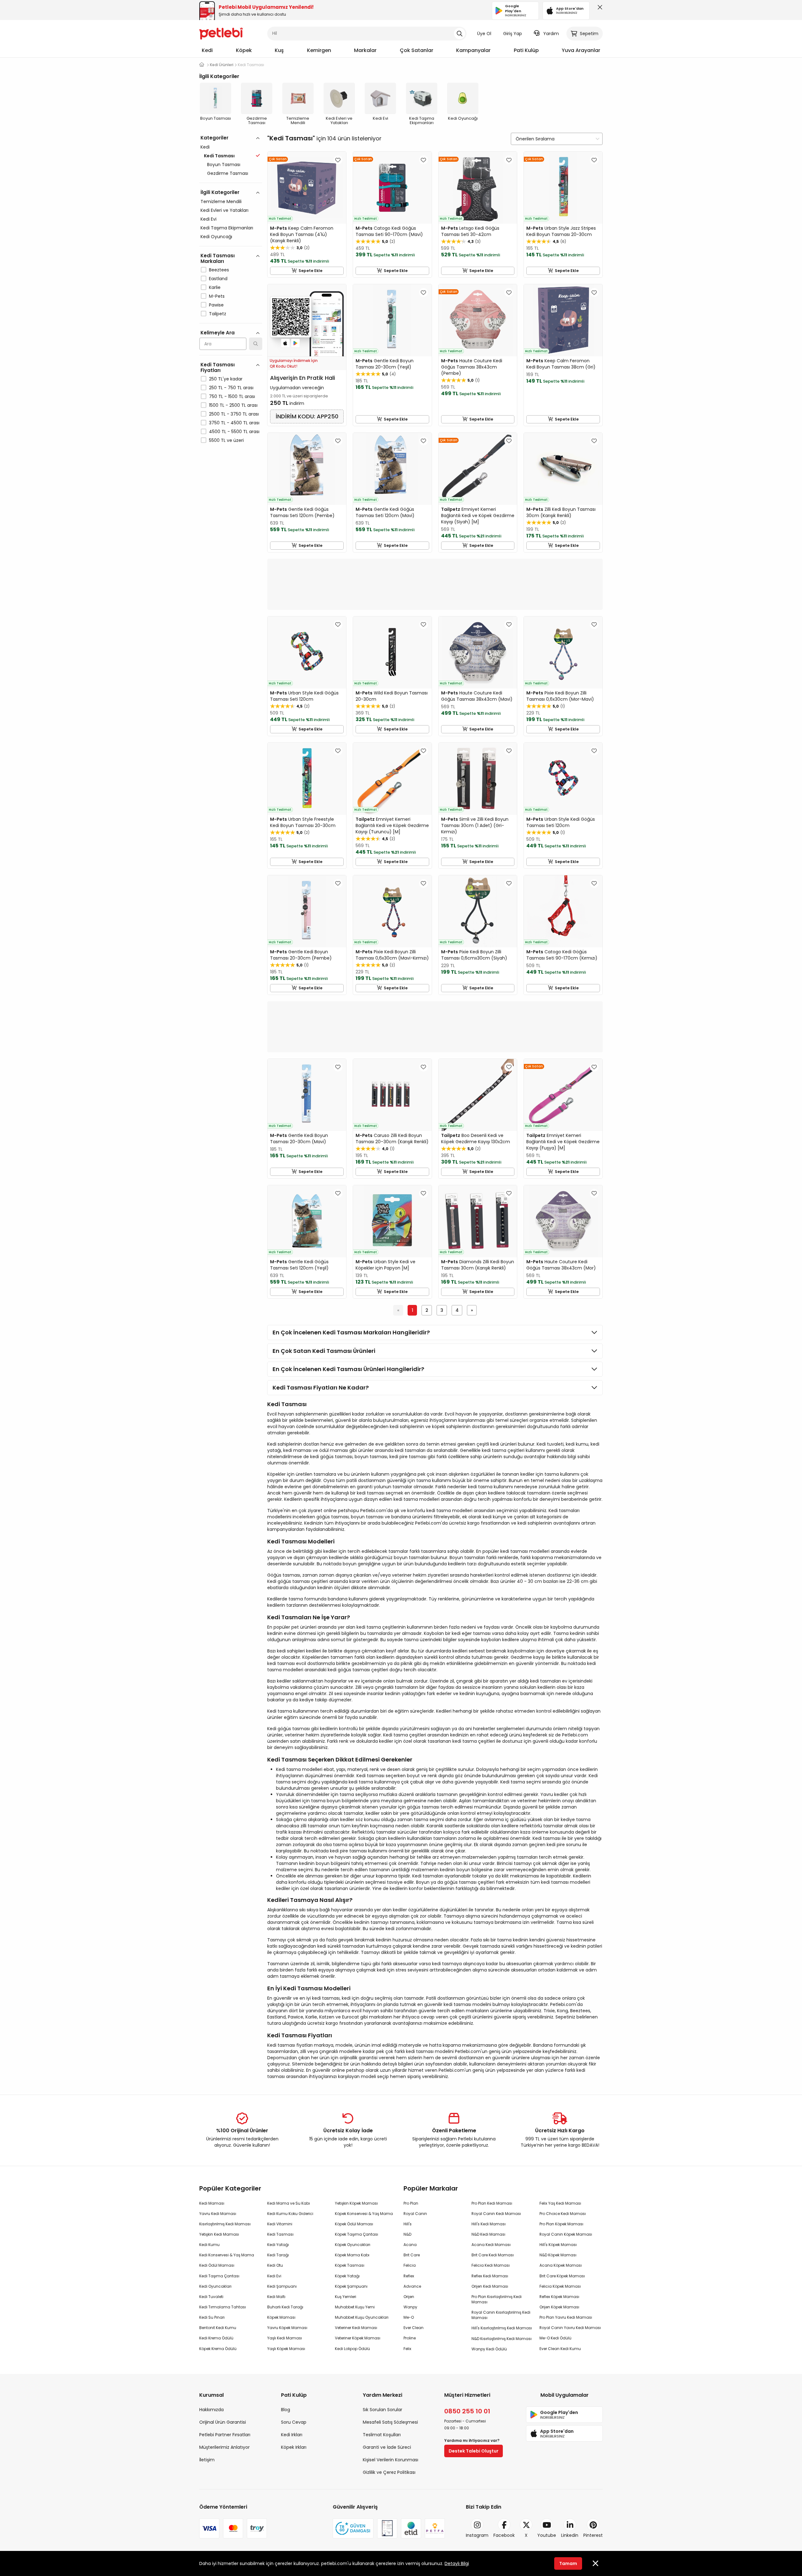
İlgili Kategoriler (220, 192)
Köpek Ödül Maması (354, 2224)
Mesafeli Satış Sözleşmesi (390, 2422)
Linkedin (570, 2535)
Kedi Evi (208, 219)
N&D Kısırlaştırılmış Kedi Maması (502, 2339)
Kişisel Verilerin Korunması (391, 2460)
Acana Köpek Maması (561, 2265)
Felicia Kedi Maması (491, 2265)
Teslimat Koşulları (382, 2435)
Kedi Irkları (292, 2435)
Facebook (504, 2535)
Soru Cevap (294, 2422)
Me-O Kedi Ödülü (555, 2338)
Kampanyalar (473, 50)
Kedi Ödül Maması (217, 2265)
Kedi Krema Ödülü (216, 2338)
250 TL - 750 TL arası (231, 388)
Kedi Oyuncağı (216, 237)
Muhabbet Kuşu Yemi (355, 2307)
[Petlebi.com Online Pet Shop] (221, 33)
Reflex (409, 2276)
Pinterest (593, 2535)
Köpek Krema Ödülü (218, 2349)
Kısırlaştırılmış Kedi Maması (225, 2224)
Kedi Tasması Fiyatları (218, 367)
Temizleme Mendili (221, 202)
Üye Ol (484, 34)
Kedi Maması (212, 2203)
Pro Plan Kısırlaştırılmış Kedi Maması (497, 2299)
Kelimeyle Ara (218, 333)
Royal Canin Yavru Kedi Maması (570, 2328)
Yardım (551, 34)
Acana (410, 2245)
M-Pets (217, 296)
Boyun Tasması (224, 165)
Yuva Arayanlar (581, 50)
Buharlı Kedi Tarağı (285, 2307)
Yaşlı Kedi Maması (285, 2338)
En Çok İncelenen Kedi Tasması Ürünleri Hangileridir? (348, 1369)
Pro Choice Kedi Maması (563, 2214)
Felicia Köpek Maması (560, 2286)
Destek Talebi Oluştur (474, 2451)
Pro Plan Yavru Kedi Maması (566, 2317)
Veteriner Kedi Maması (356, 2328)
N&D (407, 2234)
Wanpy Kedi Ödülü (489, 2349)
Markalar (365, 50)
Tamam (568, 2563)
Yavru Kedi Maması (218, 2214)
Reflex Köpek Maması (559, 2297)
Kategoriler (214, 138)
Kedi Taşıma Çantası (219, 2276)
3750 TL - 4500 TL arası (234, 423)
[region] (231, 316)
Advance (412, 2286)
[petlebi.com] (202, 65)
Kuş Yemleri (346, 2297)
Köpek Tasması (350, 2265)
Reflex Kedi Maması (490, 2276)
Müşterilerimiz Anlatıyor (224, 2447)
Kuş (279, 50)
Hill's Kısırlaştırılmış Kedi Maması (502, 2328)
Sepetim (589, 34)
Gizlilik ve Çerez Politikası (389, 2472)
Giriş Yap (513, 34)
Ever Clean (414, 2328)
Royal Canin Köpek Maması (566, 2234)
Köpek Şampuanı (351, 2286)
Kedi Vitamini (280, 2224)
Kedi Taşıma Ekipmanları (227, 228)
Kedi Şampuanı (282, 2286)
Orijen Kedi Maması (490, 2286)
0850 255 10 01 (467, 2411)
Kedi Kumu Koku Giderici (290, 2214)
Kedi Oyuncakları (215, 2286)
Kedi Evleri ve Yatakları (224, 210)
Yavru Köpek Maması (287, 2328)
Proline (410, 2338)
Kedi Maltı (276, 2297)
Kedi (207, 50)
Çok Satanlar (417, 50)
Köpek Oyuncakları (353, 2245)
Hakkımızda (211, 2410)
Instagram (477, 2535)
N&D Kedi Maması (488, 2234)
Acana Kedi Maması (491, 2245)
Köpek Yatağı (347, 2276)
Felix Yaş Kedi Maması (560, 2203)
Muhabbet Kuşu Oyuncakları (362, 2317)
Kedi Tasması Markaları (218, 258)
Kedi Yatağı (278, 2245)
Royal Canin (415, 2214)
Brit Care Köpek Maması (562, 2276)
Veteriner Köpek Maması (358, 2338)
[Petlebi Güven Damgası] (353, 2528)
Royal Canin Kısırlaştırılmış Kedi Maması (501, 2315)
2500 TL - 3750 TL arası (234, 414)
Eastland (218, 279)
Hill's (408, 2224)
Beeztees (219, 270)
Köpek (244, 50)
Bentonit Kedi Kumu (218, 2328)
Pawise (216, 305)
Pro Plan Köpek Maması (561, 2224)
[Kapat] (599, 9)
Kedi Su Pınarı (212, 2317)
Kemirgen (319, 50)
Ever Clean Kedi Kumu (560, 2349)
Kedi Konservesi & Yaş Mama (227, 2255)
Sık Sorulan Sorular (383, 2410)
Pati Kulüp (526, 50)
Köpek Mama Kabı (352, 2255)
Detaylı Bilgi (457, 2563)
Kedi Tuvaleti (211, 2297)
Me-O (409, 2317)
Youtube (547, 2535)
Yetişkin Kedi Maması (219, 2234)
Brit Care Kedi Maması (493, 2255)
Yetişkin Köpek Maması (356, 2203)
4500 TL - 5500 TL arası (234, 432)
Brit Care (412, 2255)
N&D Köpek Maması (558, 2255)
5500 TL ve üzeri (226, 440)
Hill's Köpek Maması (558, 2245)
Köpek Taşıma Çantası (357, 2234)
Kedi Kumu (209, 2245)
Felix (407, 2349)
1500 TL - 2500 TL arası (233, 405)
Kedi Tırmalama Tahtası (223, 2307)
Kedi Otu (275, 2265)
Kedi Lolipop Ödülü (352, 2349)
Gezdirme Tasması (228, 173)
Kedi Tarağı (278, 2255)
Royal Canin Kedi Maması (496, 2214)
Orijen (409, 2297)
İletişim (207, 2460)
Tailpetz (218, 314)
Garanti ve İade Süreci (387, 2447)
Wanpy (410, 2307)
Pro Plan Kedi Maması (492, 2203)
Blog (286, 2410)
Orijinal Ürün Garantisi (223, 2422)
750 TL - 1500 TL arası (232, 396)
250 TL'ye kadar (226, 379)
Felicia (410, 2265)
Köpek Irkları (294, 2447)
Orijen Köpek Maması (559, 2307)
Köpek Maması (281, 2317)
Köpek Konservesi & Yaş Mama (364, 2214)
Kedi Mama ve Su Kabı (289, 2203)
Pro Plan (411, 2203)
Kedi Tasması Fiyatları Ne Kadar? (321, 1387)
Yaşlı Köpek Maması (286, 2349)
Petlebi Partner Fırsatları (225, 2435)
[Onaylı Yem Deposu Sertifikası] (387, 2528)
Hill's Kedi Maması (489, 2224)
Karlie (215, 287)
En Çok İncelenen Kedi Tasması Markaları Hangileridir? (351, 1332)
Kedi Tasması (280, 2234)
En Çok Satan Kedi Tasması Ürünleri (324, 1351)
